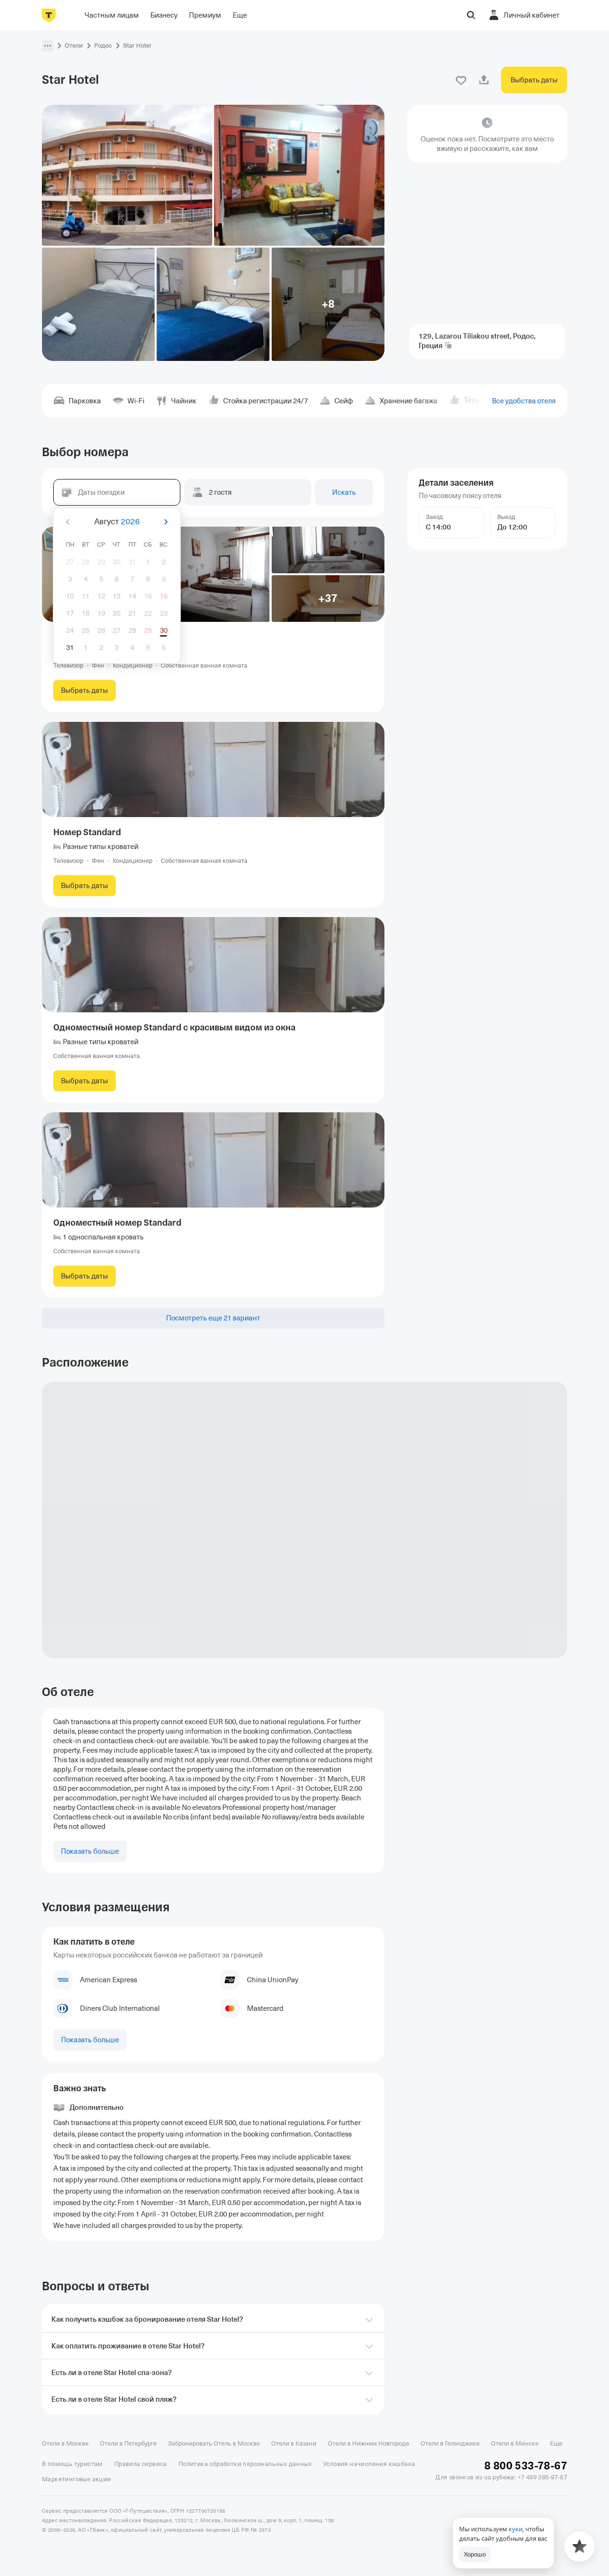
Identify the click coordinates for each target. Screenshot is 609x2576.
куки (516, 2529)
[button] (48, 46)
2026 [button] (130, 522)
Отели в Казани (294, 2443)
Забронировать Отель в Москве (214, 2443)
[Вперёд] (166, 522)
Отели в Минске (515, 2443)
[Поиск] (471, 15)
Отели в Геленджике (450, 2443)
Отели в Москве (65, 2443)
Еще (556, 2443)
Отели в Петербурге (128, 2443)
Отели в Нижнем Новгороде (368, 2443)
